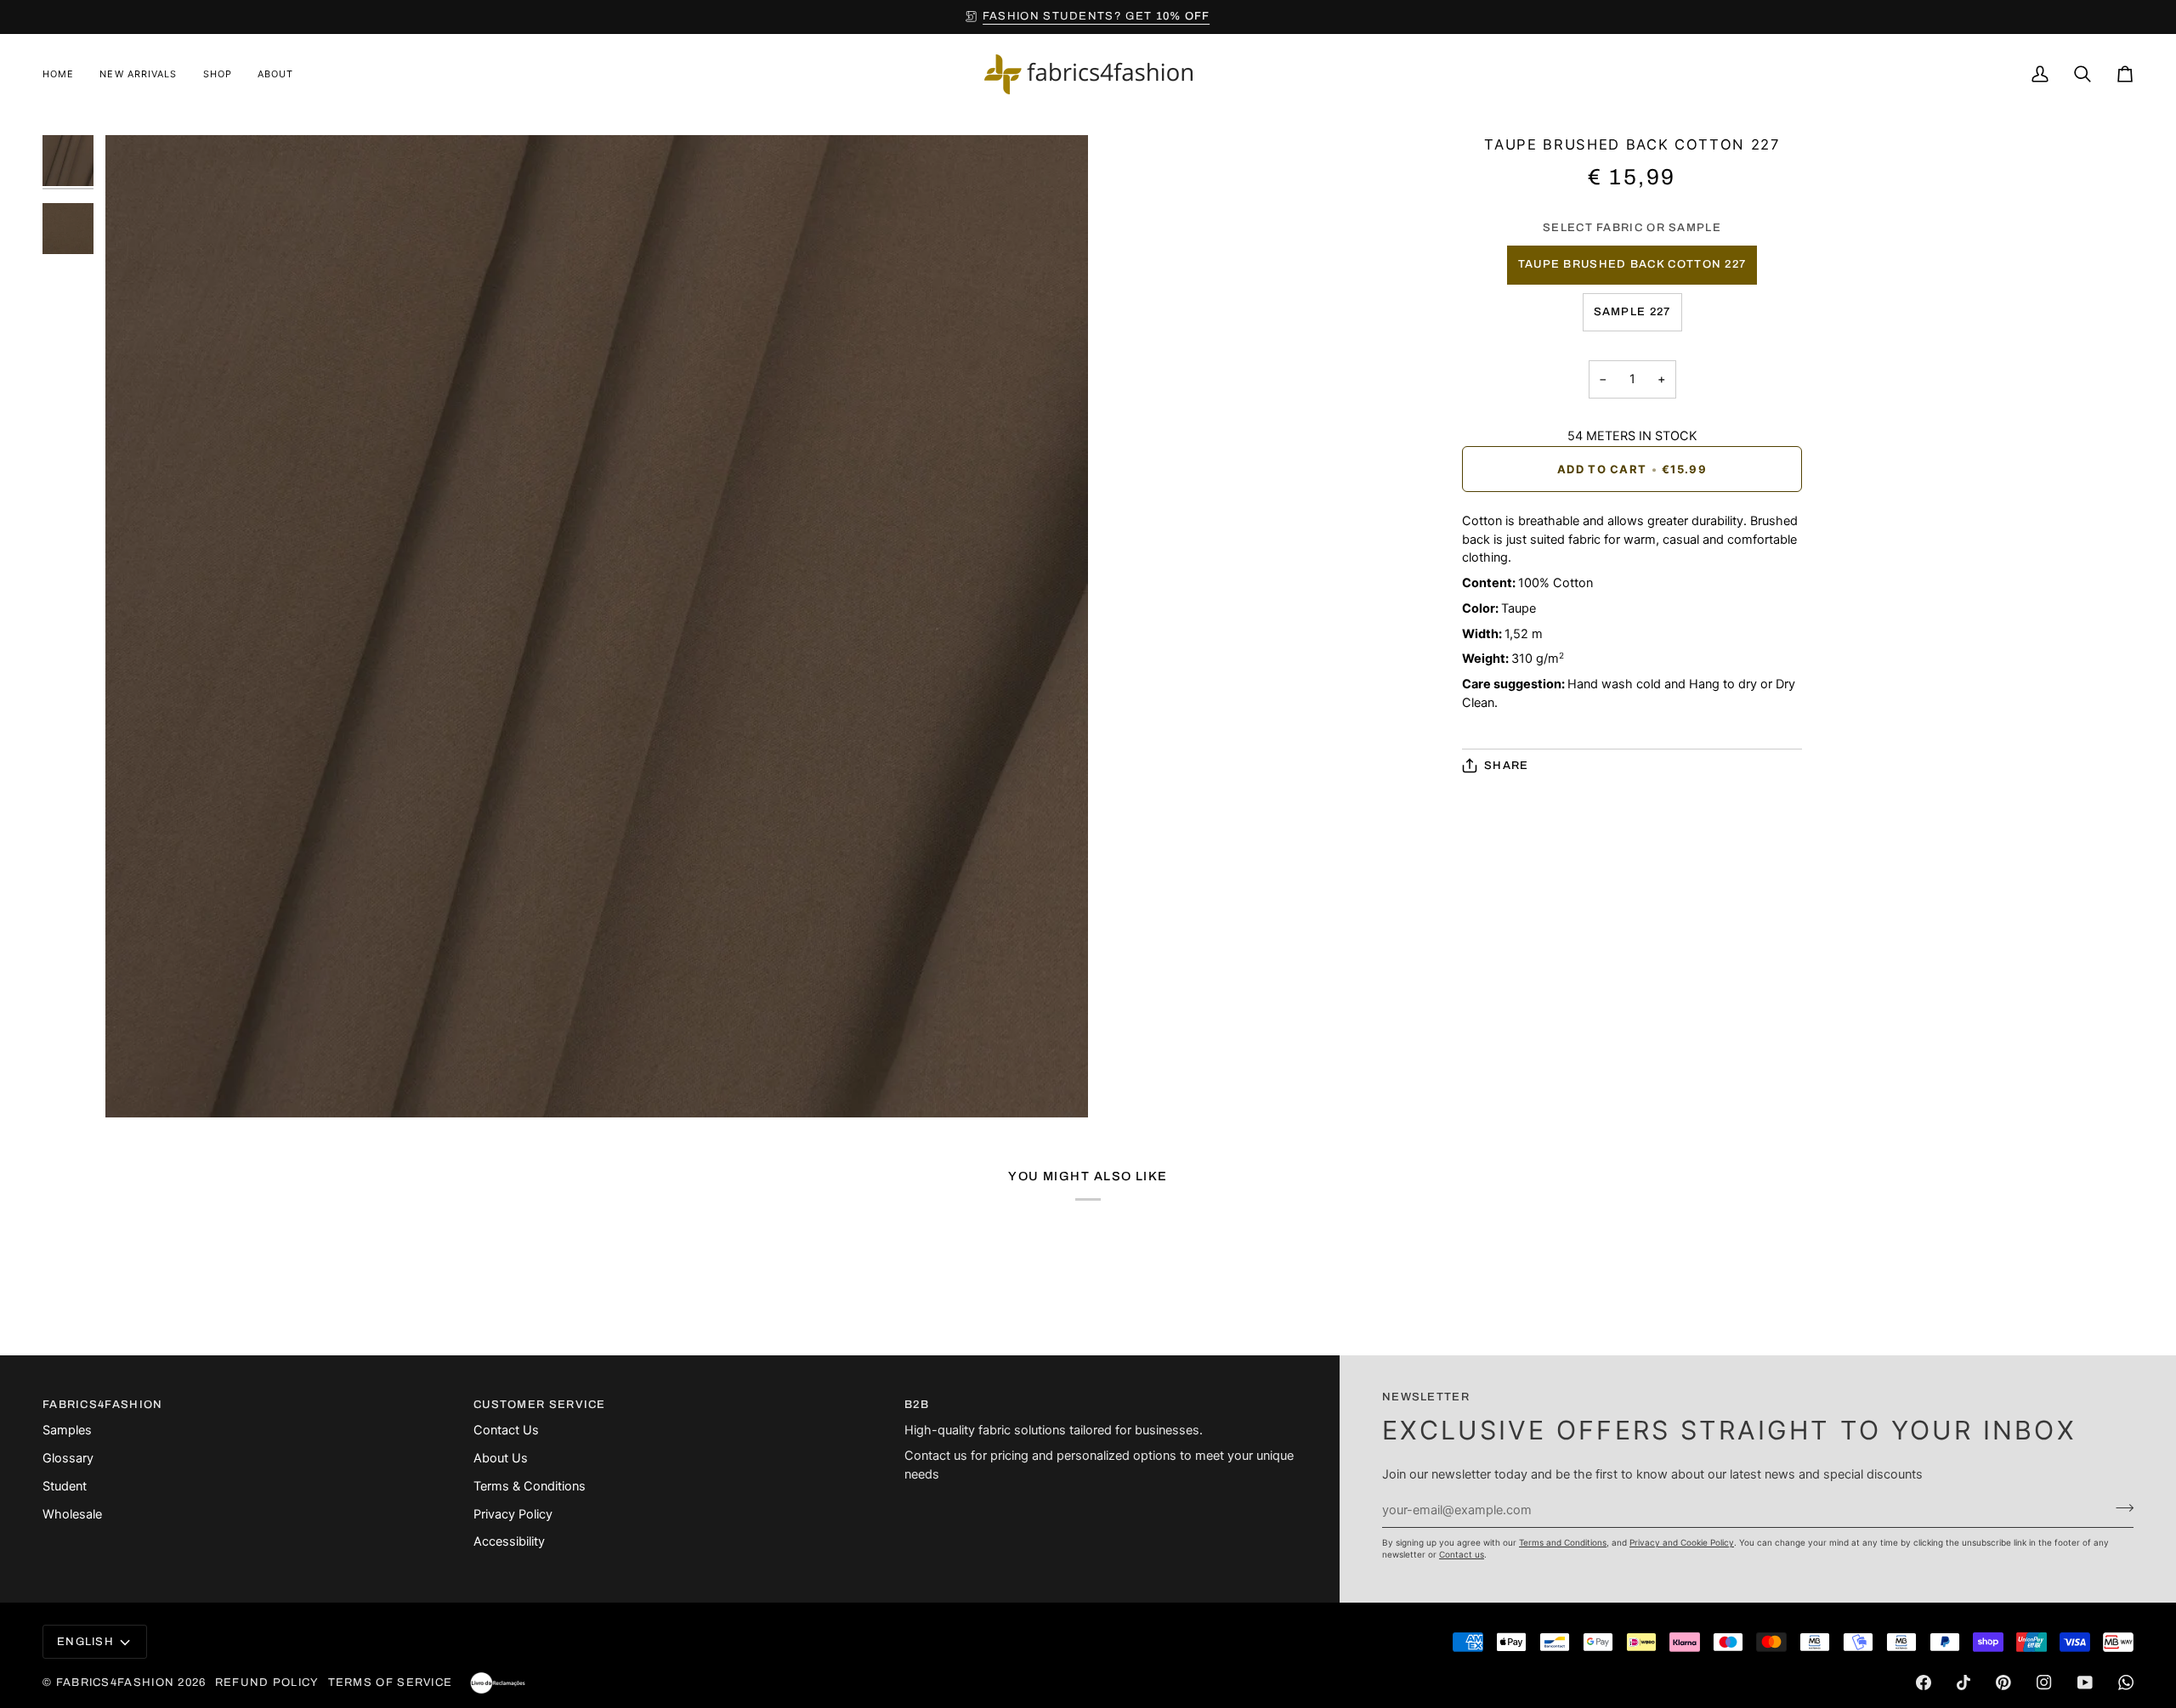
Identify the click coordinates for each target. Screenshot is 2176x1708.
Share (1507, 766)
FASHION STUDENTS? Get (1096, 16)
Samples (67, 1430)
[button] (218, 74)
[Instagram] (2044, 1683)
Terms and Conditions (1563, 1542)
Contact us (1462, 1554)
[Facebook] (1924, 1683)
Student (65, 1486)
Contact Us (506, 1430)
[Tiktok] (1963, 1683)
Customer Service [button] (540, 1405)
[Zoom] (137, 1086)
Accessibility (509, 1541)
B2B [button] (917, 1405)
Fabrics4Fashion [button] (103, 1405)
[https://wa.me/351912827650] (2126, 1683)
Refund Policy (267, 1683)
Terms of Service (391, 1683)
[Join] (2119, 1508)
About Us (501, 1458)
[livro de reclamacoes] (498, 1683)
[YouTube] (2085, 1683)
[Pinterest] (2003, 1683)
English (85, 1642)
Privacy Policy (513, 1514)
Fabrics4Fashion (116, 1683)
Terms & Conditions (530, 1486)
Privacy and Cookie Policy (1682, 1542)
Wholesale (72, 1514)
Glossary (68, 1458)
